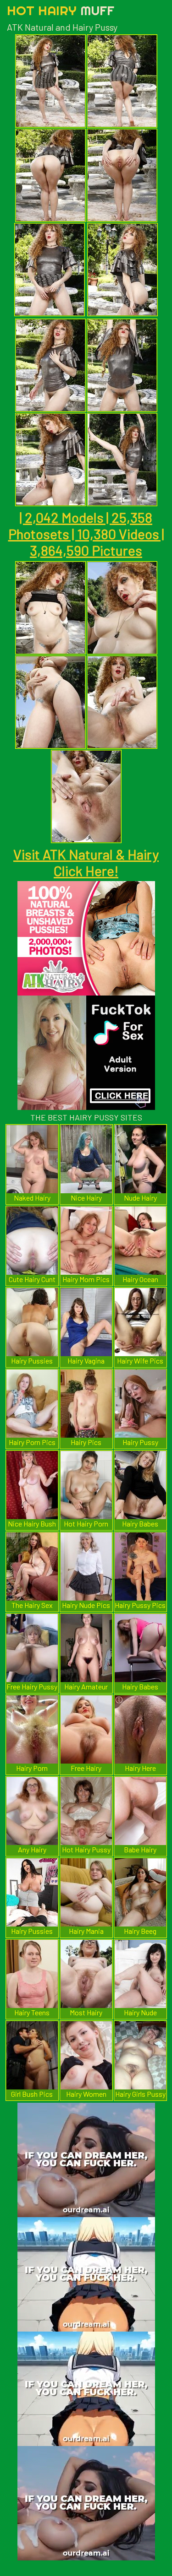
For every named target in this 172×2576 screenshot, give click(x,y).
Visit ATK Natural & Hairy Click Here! (86, 862)
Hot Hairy (61, 10)
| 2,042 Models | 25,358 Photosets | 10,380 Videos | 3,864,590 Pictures (86, 534)
